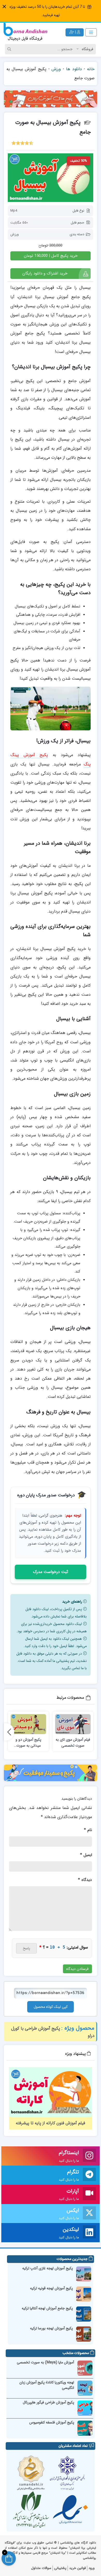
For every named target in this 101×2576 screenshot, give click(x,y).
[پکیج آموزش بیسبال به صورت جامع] (51, 178)
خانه (91, 69)
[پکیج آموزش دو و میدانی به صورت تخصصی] (28, 1724)
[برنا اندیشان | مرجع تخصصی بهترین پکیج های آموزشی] (25, 32)
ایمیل (86, 1855)
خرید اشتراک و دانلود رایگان (45, 273)
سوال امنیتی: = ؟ (64, 1947)
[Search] (10, 49)
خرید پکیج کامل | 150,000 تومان (51, 256)
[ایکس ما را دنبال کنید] (89, 2214)
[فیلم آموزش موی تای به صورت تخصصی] (73, 1724)
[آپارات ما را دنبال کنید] (89, 2194)
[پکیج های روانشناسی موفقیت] (51, 1773)
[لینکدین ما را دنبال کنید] (89, 2233)
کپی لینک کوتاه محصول (51, 2007)
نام (88, 1830)
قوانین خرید (77, 2568)
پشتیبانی (60, 2568)
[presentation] (9, 1732)
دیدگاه (85, 1880)
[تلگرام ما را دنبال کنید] (89, 2175)
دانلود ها (74, 69)
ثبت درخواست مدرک (51, 1572)
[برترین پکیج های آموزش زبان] (51, 99)
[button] (4, 7)
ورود (92, 2568)
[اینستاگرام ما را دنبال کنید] (89, 2156)
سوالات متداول (41, 2568)
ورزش (56, 69)
